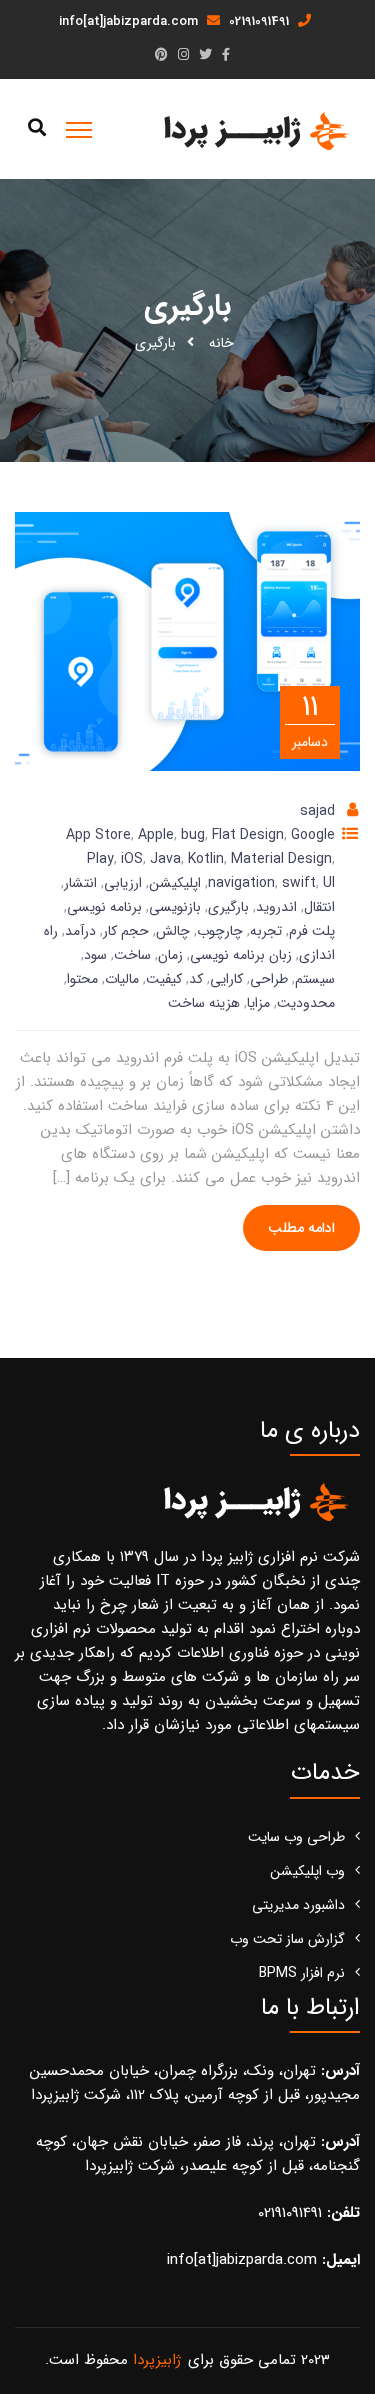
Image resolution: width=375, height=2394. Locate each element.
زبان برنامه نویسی (241, 955)
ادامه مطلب (301, 1228)
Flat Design (248, 835)
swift (299, 883)
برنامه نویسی (104, 907)
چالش (173, 931)
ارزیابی (123, 883)
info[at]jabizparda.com (130, 21)
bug (193, 835)
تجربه (266, 931)
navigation (241, 883)
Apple (156, 835)
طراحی (269, 979)
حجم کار (126, 931)
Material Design (281, 859)
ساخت (132, 955)
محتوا (82, 979)
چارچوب (220, 931)
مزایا (258, 1003)
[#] (226, 55)
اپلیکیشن (175, 883)
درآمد (80, 931)
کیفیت (164, 979)
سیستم (315, 979)
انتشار (80, 883)
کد (196, 979)
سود (95, 955)
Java (165, 859)
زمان (170, 955)
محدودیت (306, 1003)
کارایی (226, 979)
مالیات (122, 979)
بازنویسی (175, 907)
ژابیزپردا (157, 2360)
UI (329, 883)
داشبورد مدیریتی (298, 1905)
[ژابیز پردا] (253, 130)
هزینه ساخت (204, 1003)
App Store (98, 835)
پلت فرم (312, 931)
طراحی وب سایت (296, 1837)
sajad (317, 811)
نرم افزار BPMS (302, 1973)
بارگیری (228, 907)
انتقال (319, 907)
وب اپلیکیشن (307, 1871)
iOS (132, 859)
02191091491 (261, 21)
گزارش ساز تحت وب (287, 1939)
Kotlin (206, 859)
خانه (221, 343)
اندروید (276, 907)
